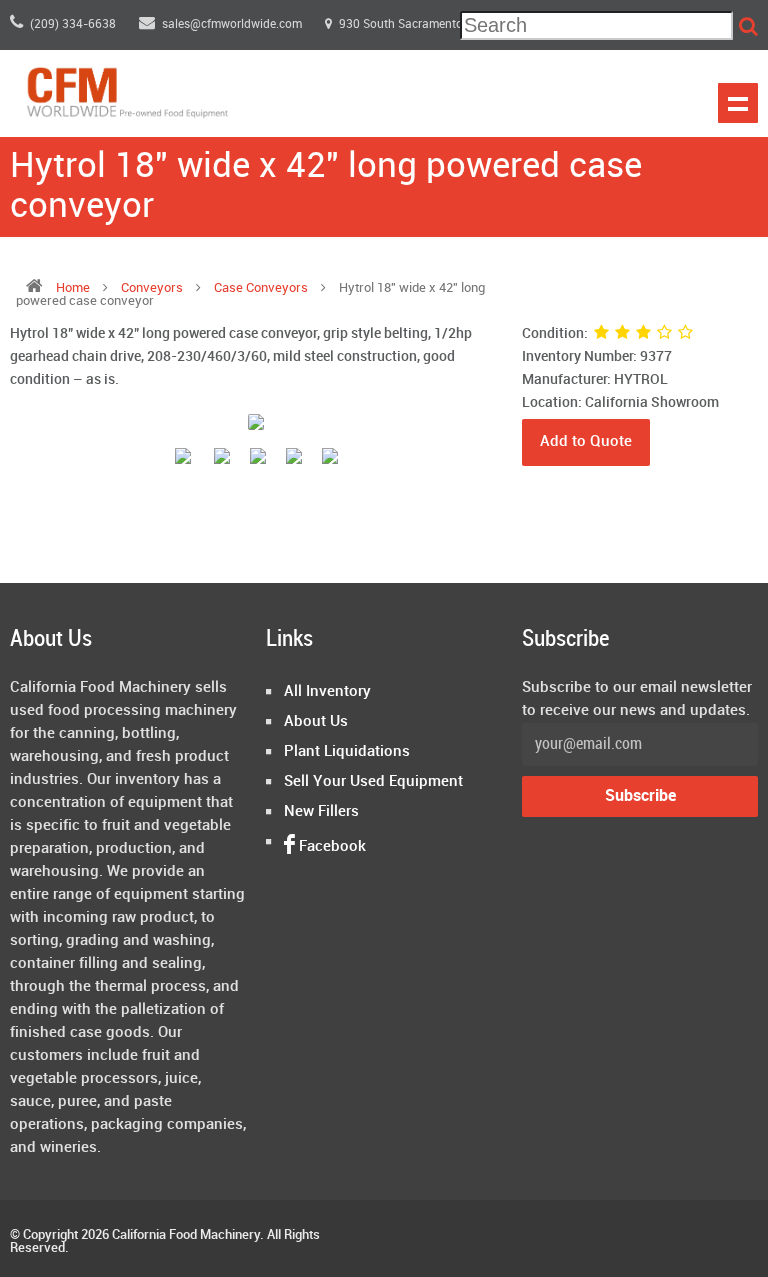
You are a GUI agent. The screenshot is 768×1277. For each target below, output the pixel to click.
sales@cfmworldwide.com (233, 24)
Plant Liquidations (347, 752)
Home (73, 288)
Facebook (330, 847)
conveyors (153, 288)
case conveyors (261, 288)
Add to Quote (586, 442)
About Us (316, 722)
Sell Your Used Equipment (373, 782)
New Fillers (321, 812)
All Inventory (327, 692)
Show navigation (738, 103)
